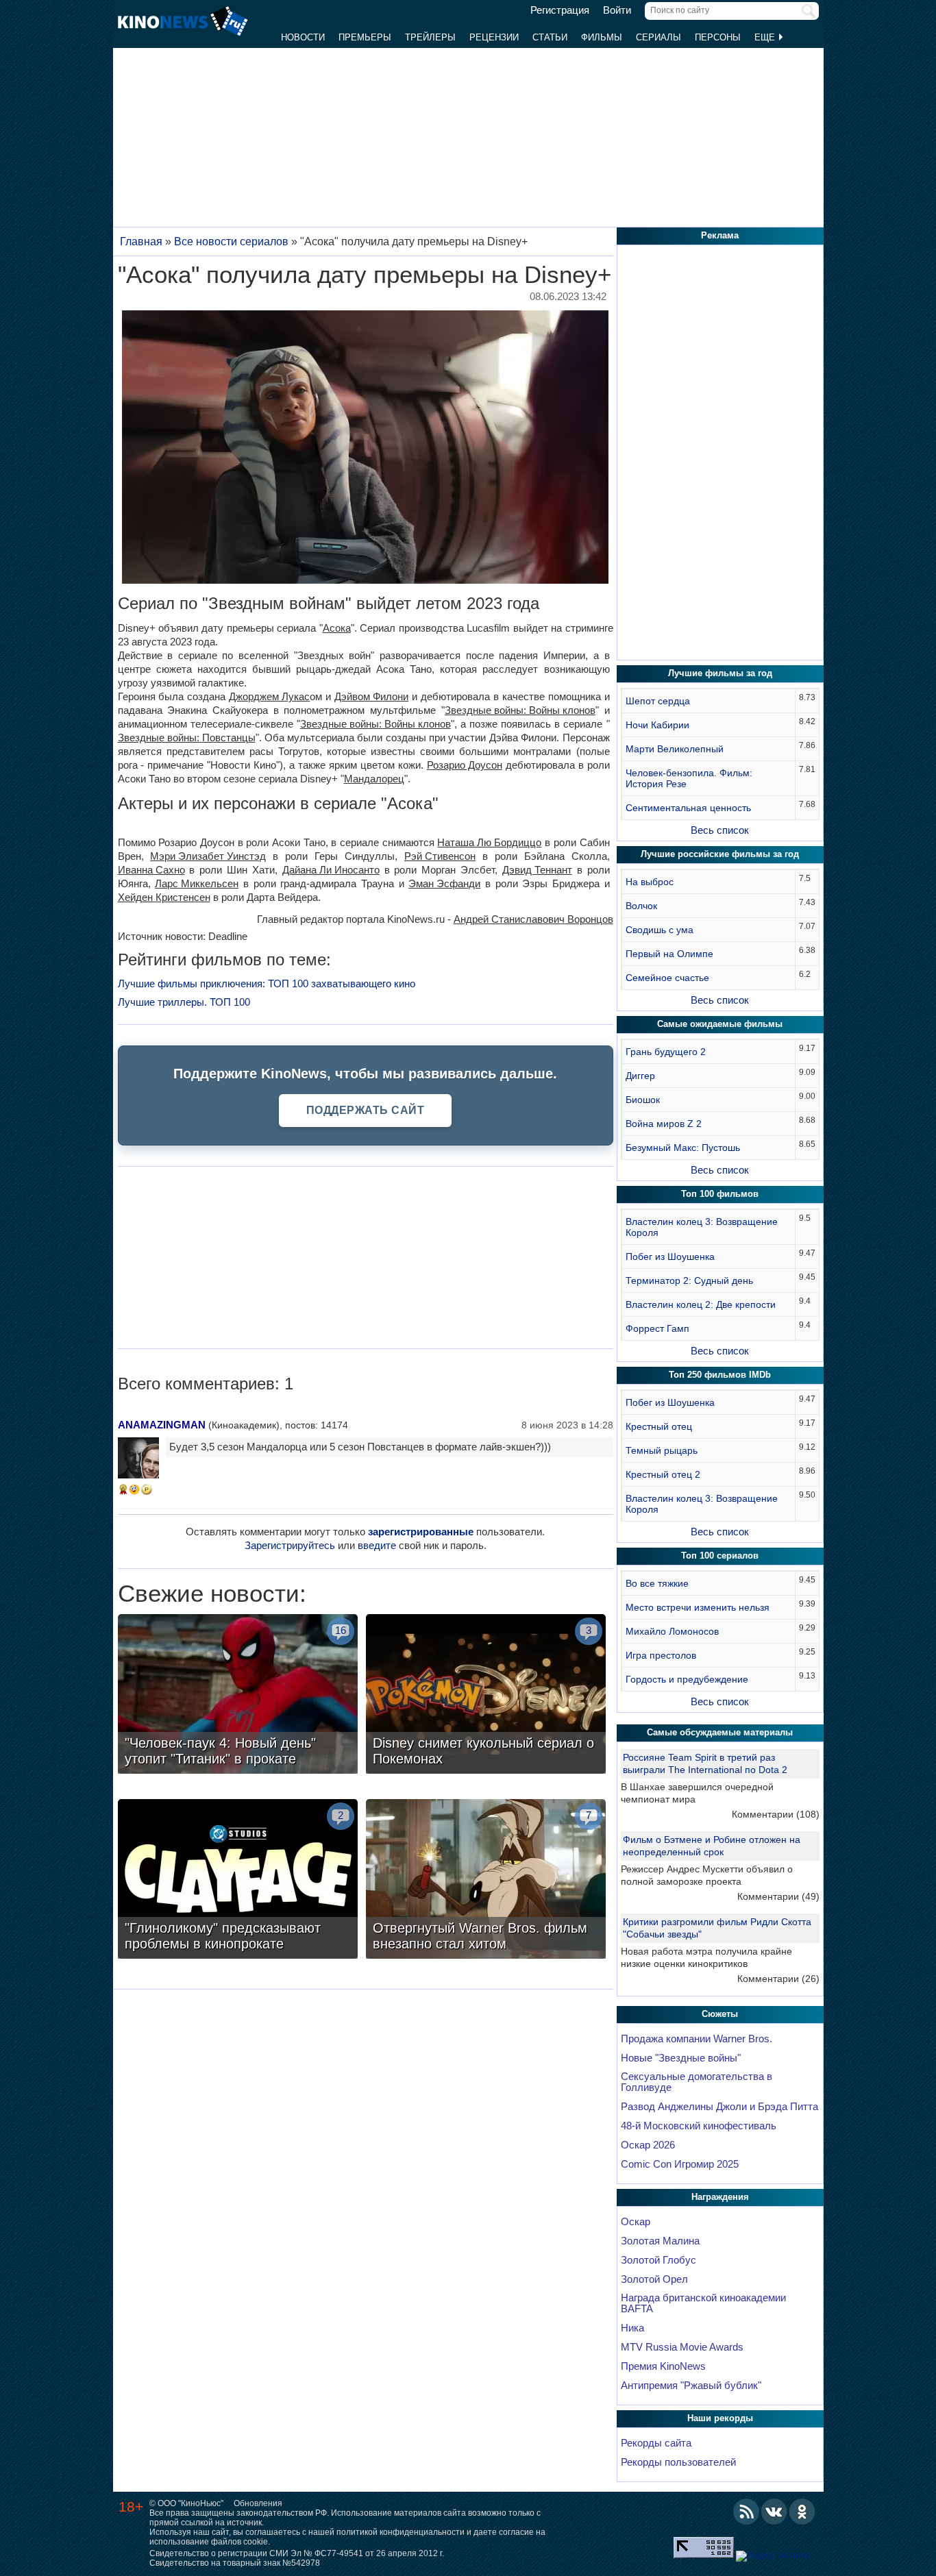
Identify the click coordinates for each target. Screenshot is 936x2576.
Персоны (718, 37)
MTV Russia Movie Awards (682, 2347)
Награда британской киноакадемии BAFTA (703, 2303)
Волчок (641, 906)
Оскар (636, 2222)
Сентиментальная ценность (688, 808)
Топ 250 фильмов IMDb (720, 1375)
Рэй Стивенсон (440, 856)
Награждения (720, 2197)
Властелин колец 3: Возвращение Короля (702, 1227)
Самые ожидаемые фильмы (720, 1024)
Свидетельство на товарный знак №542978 (235, 2563)
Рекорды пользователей (678, 2462)
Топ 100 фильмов (720, 1194)
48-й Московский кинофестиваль (699, 2126)
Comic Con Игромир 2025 (680, 2164)
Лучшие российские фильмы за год (720, 854)
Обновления (258, 2503)
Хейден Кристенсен (164, 897)
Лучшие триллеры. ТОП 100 (184, 1002)
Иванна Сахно (151, 870)
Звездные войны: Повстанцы (187, 738)
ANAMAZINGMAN (162, 1425)
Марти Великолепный (675, 749)
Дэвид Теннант (537, 870)
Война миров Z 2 (664, 1124)
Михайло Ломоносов (672, 1631)
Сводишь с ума (660, 930)
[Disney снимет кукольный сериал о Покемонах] (486, 1696)
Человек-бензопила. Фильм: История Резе (689, 778)
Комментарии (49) (778, 1896)
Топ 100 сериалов (720, 1556)
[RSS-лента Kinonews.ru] (746, 2512)
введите (377, 1545)
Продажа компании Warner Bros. (697, 2039)
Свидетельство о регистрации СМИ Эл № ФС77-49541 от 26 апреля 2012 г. (297, 2553)
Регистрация (560, 10)
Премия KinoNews (663, 2366)
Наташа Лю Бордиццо (489, 842)
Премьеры (365, 37)
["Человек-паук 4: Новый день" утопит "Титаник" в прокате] (238, 1696)
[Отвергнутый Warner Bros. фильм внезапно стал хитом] (486, 1881)
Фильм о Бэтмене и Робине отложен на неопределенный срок (712, 1846)
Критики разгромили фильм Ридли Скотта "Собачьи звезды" (717, 1928)
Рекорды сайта (656, 2443)
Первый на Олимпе (669, 954)
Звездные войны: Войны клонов (520, 710)
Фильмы (602, 37)
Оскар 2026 (648, 2145)
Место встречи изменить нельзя (698, 1607)
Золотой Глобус (658, 2260)
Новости (303, 37)
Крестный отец (659, 1426)
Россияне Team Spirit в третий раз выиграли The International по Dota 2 (705, 1763)
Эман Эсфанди (444, 883)
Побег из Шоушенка (670, 1256)
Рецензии (494, 37)
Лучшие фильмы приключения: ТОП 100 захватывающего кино (267, 983)
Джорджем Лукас (269, 696)
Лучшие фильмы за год (720, 673)
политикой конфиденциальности (401, 2532)
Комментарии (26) (778, 1979)
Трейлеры (430, 37)
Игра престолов (661, 1655)
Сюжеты (720, 2014)
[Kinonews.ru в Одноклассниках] (802, 2512)
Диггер (640, 1076)
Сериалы (658, 37)
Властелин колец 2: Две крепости (701, 1304)
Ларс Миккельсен (197, 883)
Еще (766, 37)
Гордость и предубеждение (687, 1679)
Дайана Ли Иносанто (331, 870)
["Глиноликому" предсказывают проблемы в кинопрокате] (238, 1881)
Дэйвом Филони (371, 696)
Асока (337, 628)
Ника (632, 2328)
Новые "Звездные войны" (681, 2058)
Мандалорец (374, 779)
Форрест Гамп (657, 1328)
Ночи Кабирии (657, 725)
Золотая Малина (660, 2241)
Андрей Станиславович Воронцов (533, 919)
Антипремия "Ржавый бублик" (691, 2386)
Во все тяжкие (657, 1583)
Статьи (550, 37)
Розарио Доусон (465, 765)
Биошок (643, 1100)
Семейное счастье (667, 978)
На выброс (650, 882)
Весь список (720, 830)
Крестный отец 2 (663, 1474)
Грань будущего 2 (666, 1052)
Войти (617, 10)
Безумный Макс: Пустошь (683, 1148)
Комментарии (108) (776, 1814)
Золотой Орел (654, 2279)
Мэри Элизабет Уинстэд (208, 856)
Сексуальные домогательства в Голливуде (697, 2082)
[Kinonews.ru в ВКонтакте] (774, 2512)
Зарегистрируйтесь (290, 1545)
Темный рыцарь (662, 1450)
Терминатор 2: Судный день (689, 1280)
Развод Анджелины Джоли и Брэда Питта (719, 2107)
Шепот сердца (658, 701)
